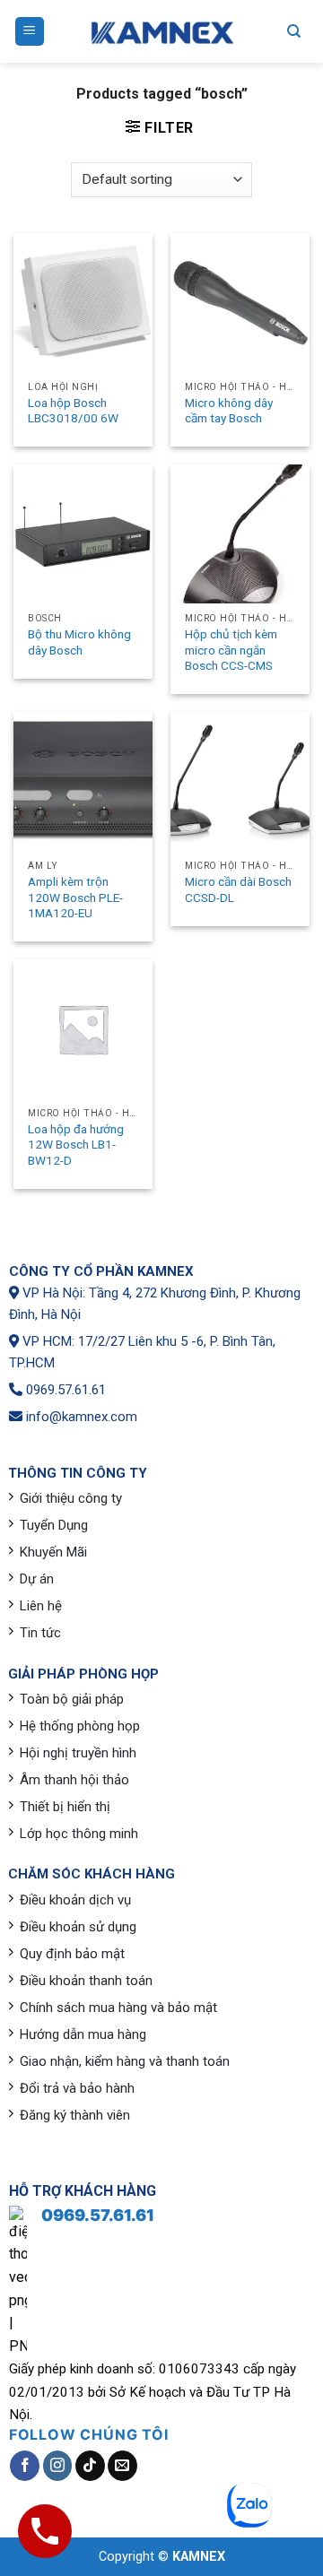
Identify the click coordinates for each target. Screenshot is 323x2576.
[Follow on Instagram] (58, 2466)
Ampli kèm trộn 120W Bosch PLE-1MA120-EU (75, 897)
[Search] (294, 31)
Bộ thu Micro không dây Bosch (79, 642)
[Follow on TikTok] (90, 2466)
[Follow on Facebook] (25, 2466)
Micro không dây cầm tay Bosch (229, 411)
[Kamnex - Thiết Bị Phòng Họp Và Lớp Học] (161, 32)
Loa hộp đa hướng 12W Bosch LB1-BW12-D (76, 1145)
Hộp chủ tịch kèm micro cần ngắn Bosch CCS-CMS (231, 650)
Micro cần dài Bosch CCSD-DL (238, 889)
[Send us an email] (122, 2466)
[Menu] (30, 32)
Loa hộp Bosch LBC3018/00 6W (73, 411)
